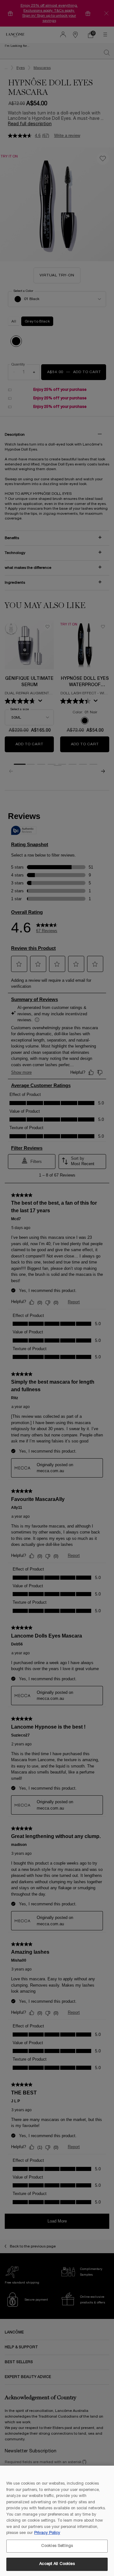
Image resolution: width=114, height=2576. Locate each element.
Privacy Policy (47, 2533)
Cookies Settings (57, 2546)
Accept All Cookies (57, 2564)
